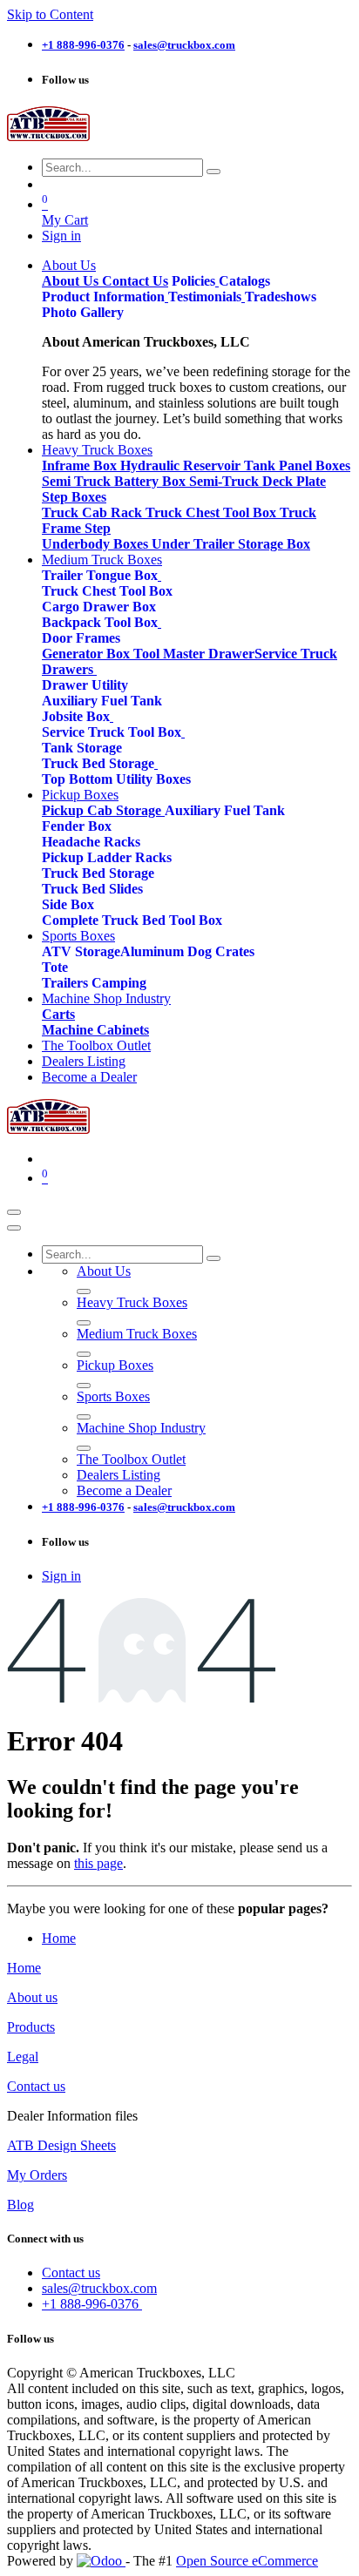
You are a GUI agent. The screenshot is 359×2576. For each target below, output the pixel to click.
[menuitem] (69, 265)
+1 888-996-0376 (92, 2304)
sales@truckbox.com (99, 2288)
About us (32, 1997)
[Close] (14, 1228)
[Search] (213, 172)
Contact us (36, 2086)
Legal (23, 2057)
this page (98, 1863)
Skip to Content (50, 14)
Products (31, 2027)
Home (59, 1938)
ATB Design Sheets (61, 2145)
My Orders (37, 2175)
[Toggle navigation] (14, 1212)
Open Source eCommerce (247, 2561)
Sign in (61, 236)
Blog (20, 2205)
